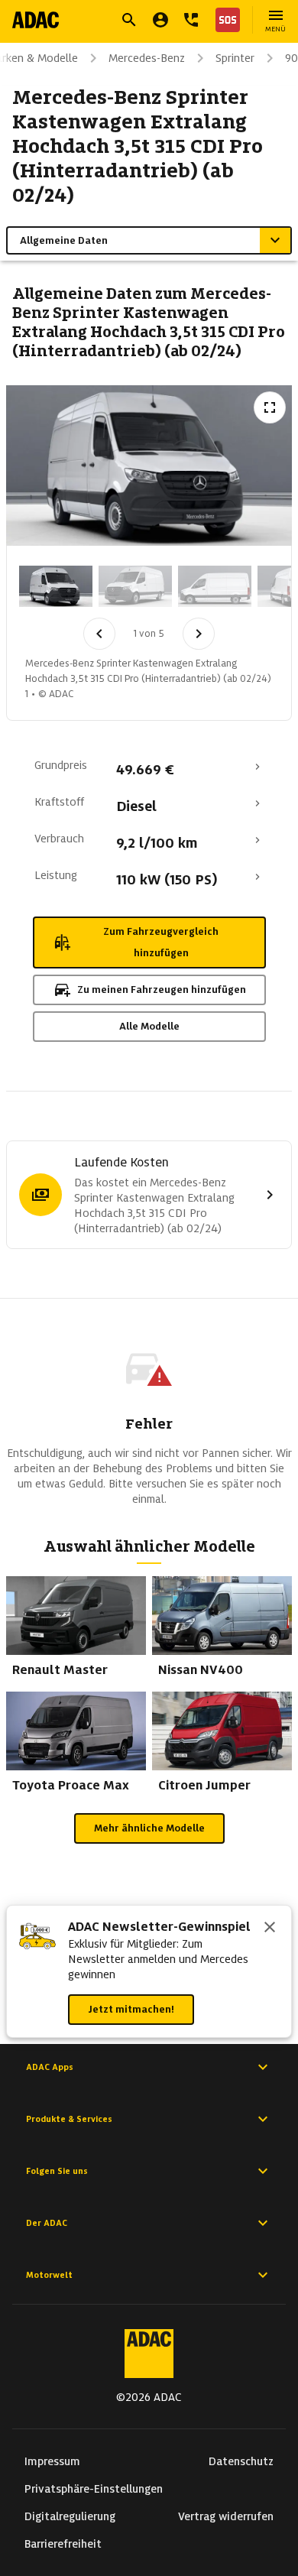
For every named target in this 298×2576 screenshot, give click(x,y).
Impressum (52, 2461)
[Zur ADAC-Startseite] (36, 20)
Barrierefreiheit (63, 2544)
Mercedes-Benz (147, 58)
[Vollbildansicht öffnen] (270, 407)
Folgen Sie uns (57, 2171)
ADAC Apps (50, 2067)
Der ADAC (47, 2223)
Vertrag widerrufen (226, 2516)
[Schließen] (270, 1929)
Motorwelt (49, 2275)
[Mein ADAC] (160, 20)
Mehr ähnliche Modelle (149, 1828)
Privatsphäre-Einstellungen (94, 2489)
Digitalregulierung (70, 2516)
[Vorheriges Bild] (99, 634)
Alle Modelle (149, 1026)
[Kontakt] (191, 20)
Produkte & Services (69, 2119)
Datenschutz (241, 2461)
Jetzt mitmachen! (131, 2009)
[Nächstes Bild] (199, 634)
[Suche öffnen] (129, 20)
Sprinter (235, 58)
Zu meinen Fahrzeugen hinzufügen (162, 990)
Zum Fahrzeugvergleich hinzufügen (161, 942)
